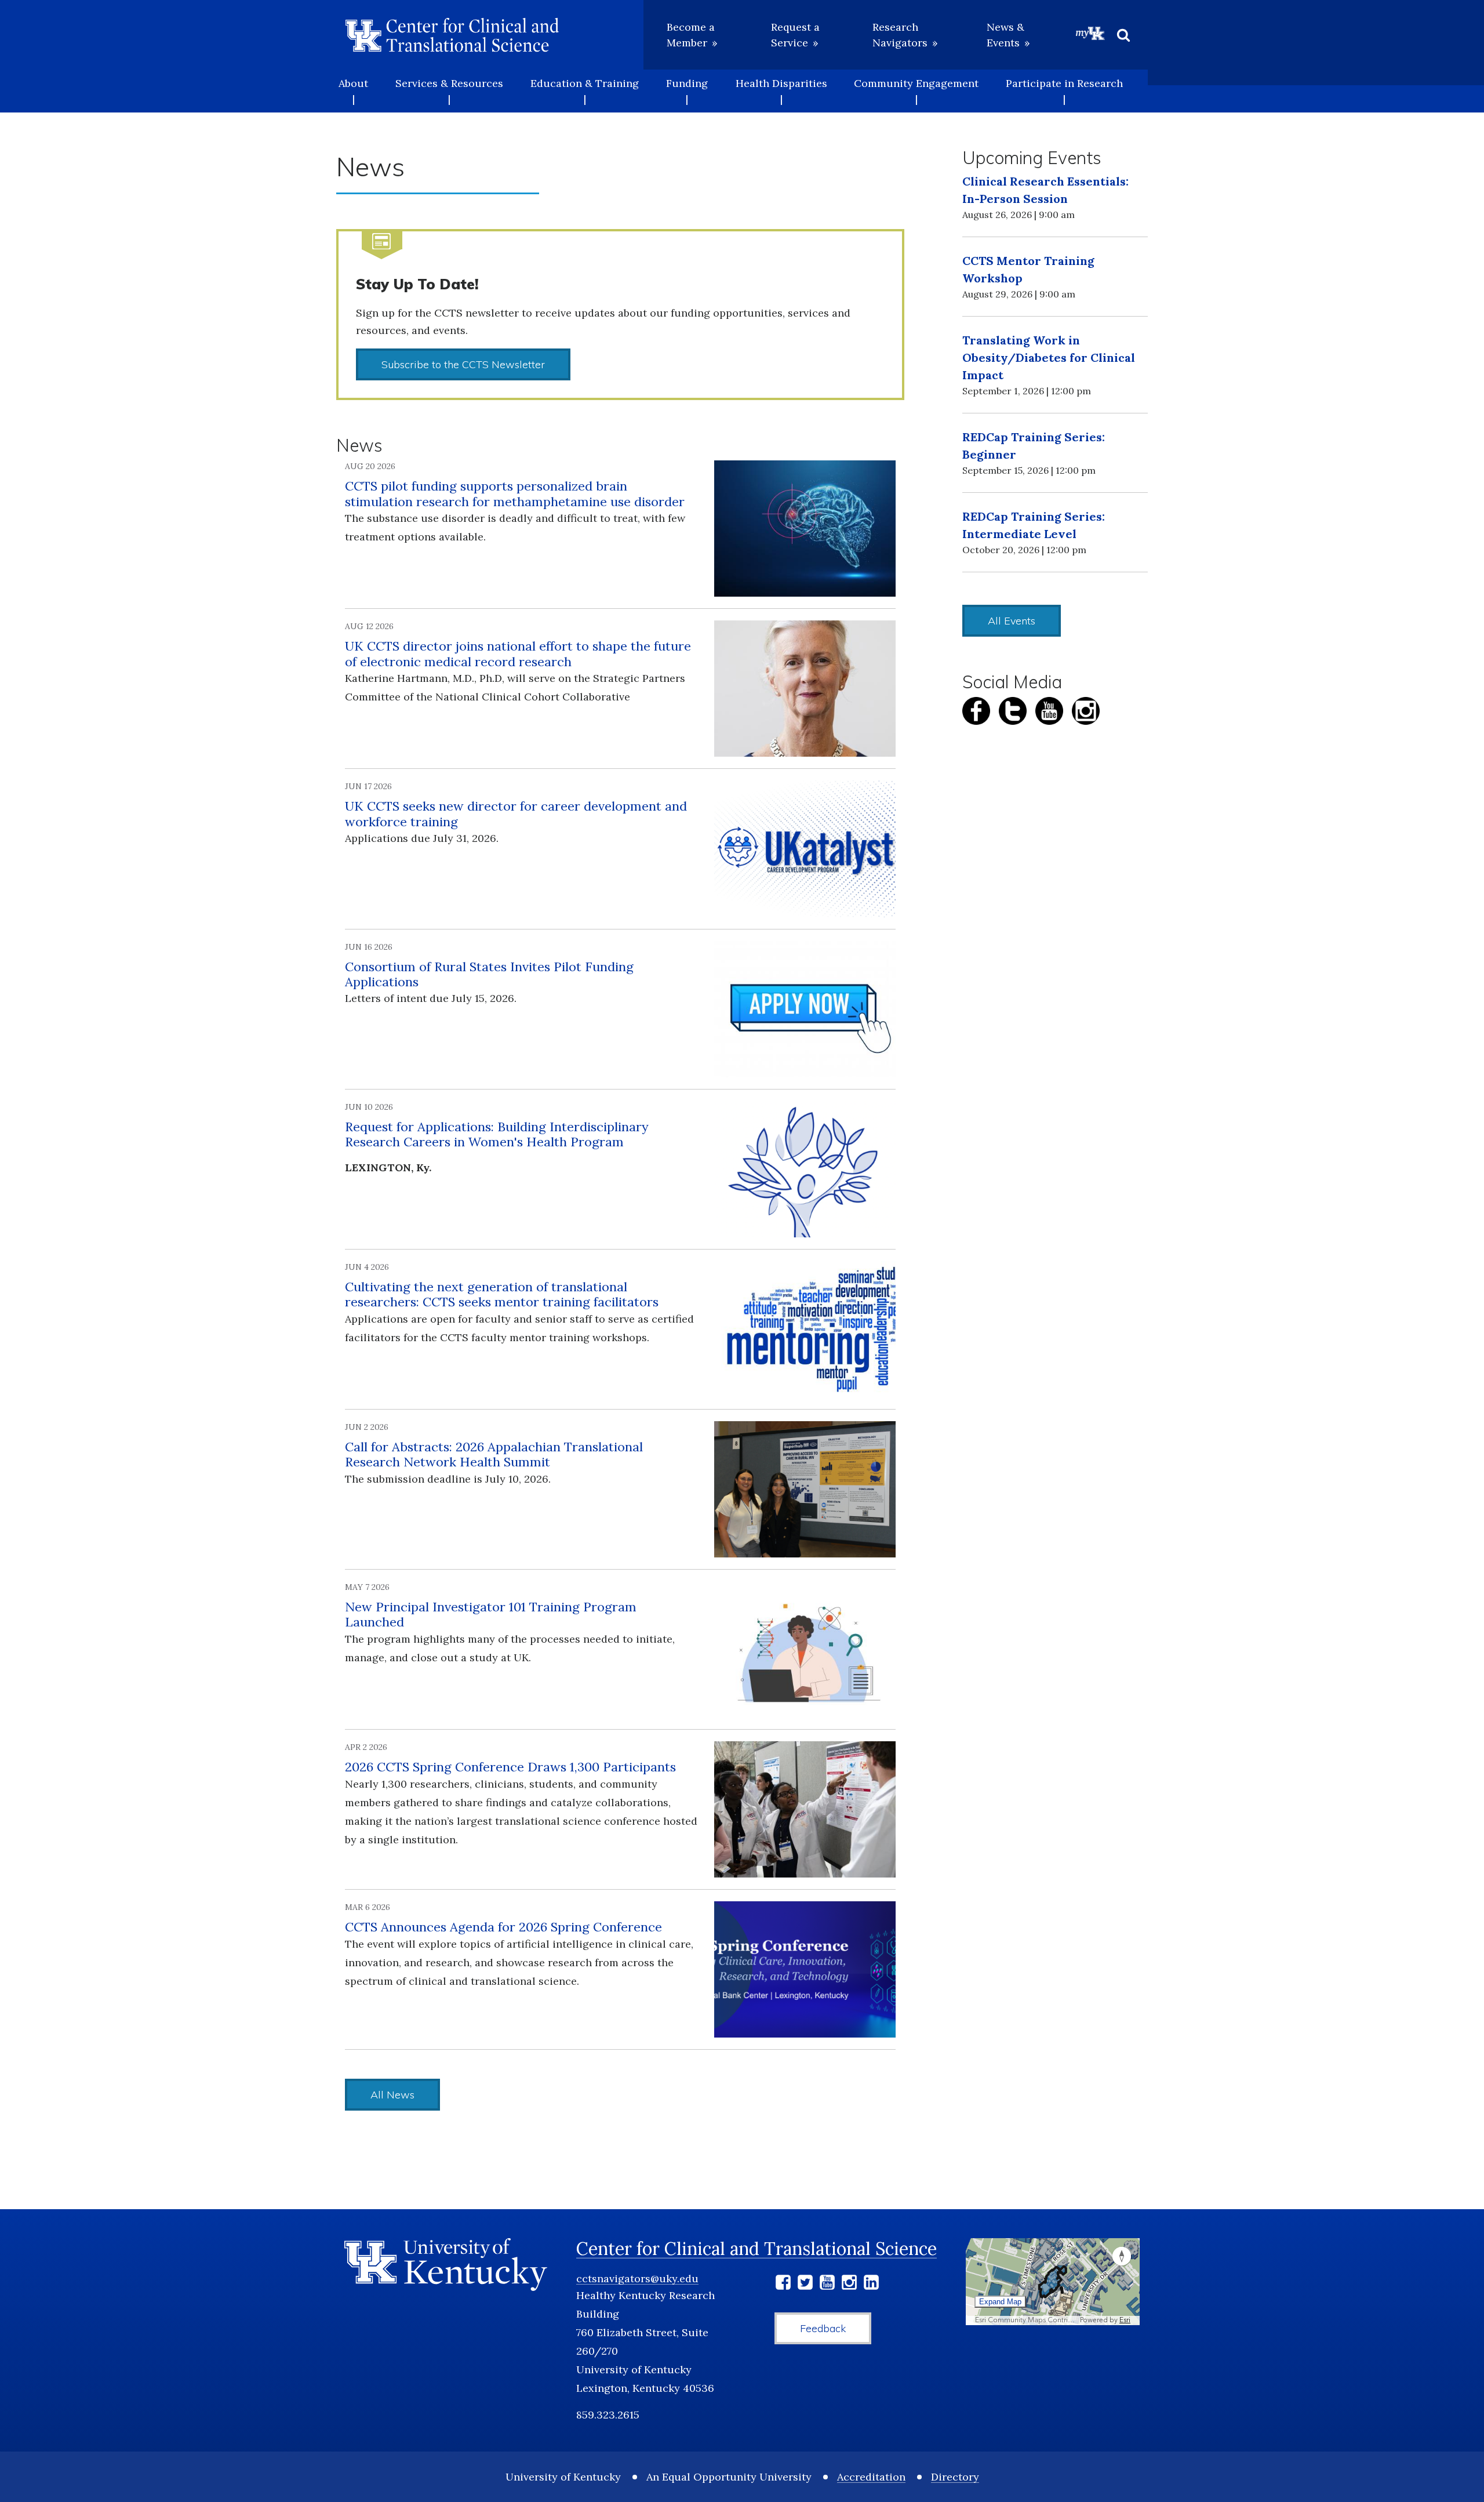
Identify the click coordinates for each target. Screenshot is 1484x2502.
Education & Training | (585, 91)
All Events (1012, 621)
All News (392, 2095)
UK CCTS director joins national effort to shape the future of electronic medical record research (518, 653)
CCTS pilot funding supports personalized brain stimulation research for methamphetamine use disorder (515, 493)
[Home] (452, 35)
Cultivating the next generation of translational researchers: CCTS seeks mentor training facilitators (502, 1294)
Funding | (687, 91)
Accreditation (871, 2477)
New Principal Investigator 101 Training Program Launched (491, 1614)
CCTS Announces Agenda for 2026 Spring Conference (503, 1927)
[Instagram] (849, 2284)
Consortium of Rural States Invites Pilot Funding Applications (489, 974)
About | (353, 91)
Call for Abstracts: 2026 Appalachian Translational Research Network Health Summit (494, 1454)
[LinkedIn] (871, 2284)
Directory (955, 2477)
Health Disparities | (781, 91)
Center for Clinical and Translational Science (756, 2249)
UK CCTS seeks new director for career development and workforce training (516, 814)
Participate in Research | (1064, 91)
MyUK (1090, 33)
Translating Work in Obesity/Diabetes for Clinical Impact (1049, 357)
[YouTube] (827, 2284)
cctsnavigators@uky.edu (637, 2278)
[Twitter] (805, 2284)
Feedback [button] (823, 2328)
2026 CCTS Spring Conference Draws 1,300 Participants (510, 1767)
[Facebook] (783, 2284)
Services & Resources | (449, 91)
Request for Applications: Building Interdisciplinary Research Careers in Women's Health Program (497, 1134)
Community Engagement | (916, 91)
